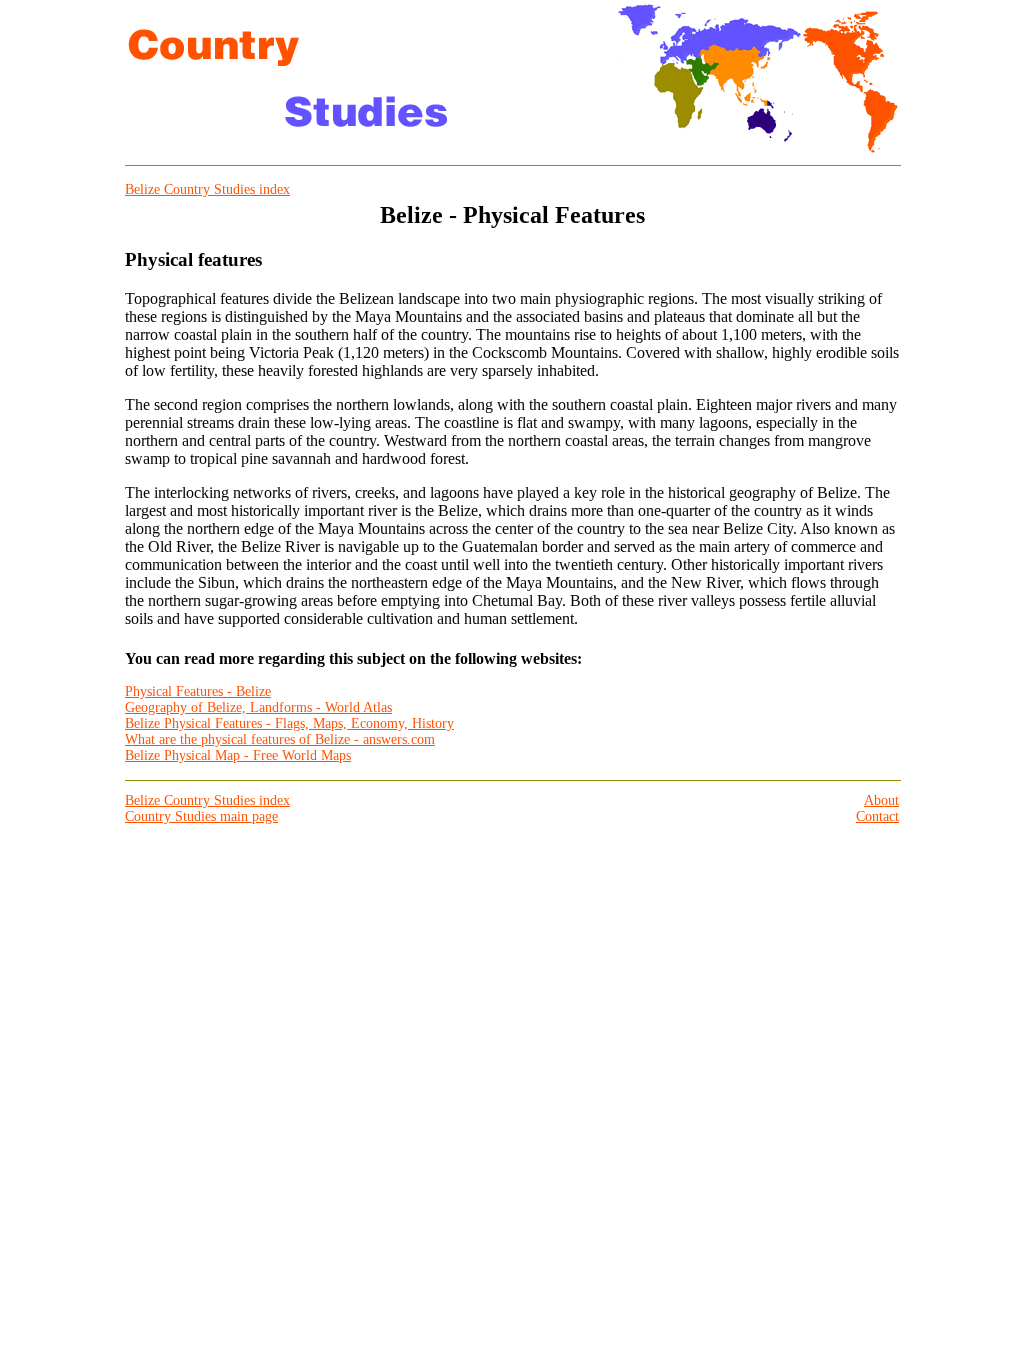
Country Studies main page (201, 816)
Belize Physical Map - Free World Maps (238, 755)
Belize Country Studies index (207, 189)
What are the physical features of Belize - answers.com (280, 739)
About (881, 800)
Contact (877, 816)
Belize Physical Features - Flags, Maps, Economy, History (289, 723)
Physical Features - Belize (198, 691)
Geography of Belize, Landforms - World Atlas (258, 707)
